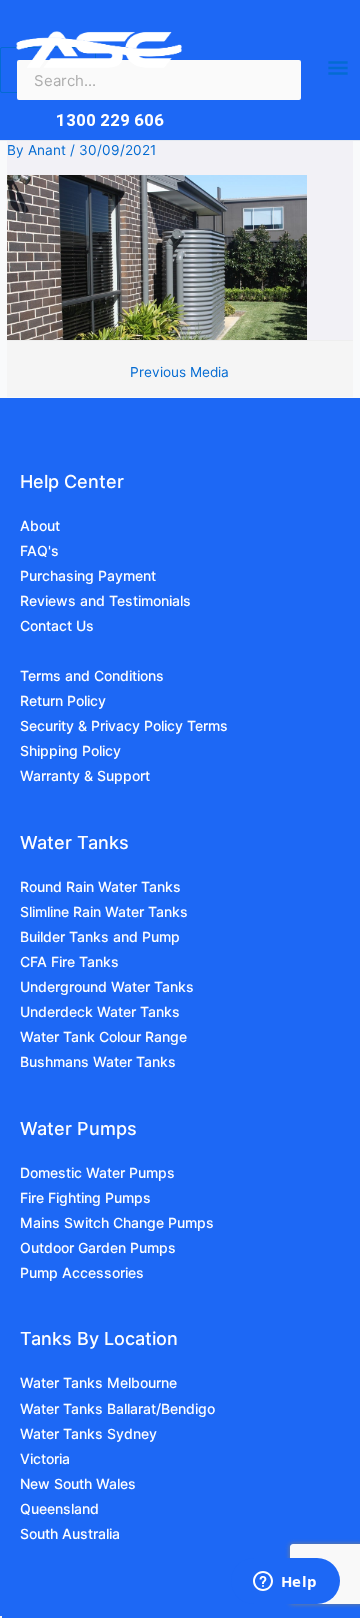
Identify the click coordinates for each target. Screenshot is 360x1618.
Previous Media (179, 373)
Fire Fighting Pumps (85, 1197)
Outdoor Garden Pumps (98, 1247)
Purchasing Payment (88, 575)
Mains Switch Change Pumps (117, 1222)
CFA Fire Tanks (69, 961)
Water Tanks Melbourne (98, 1382)
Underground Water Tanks (107, 986)
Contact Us (57, 625)
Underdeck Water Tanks (100, 1011)
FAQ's (39, 550)
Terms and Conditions (92, 675)
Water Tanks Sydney (88, 1433)
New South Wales (78, 1483)
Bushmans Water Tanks (98, 1061)
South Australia (70, 1533)
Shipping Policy (70, 750)
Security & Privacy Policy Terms (124, 725)
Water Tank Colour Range (103, 1036)
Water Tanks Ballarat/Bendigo (117, 1408)
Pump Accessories (82, 1272)
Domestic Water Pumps (97, 1172)
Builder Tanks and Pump (100, 936)
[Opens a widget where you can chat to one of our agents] (285, 1583)
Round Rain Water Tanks (100, 886)
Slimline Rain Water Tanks (104, 911)
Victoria (45, 1458)
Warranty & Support (85, 775)
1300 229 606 (110, 120)
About (40, 525)
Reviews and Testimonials (105, 600)
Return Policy (63, 700)
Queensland (59, 1508)
